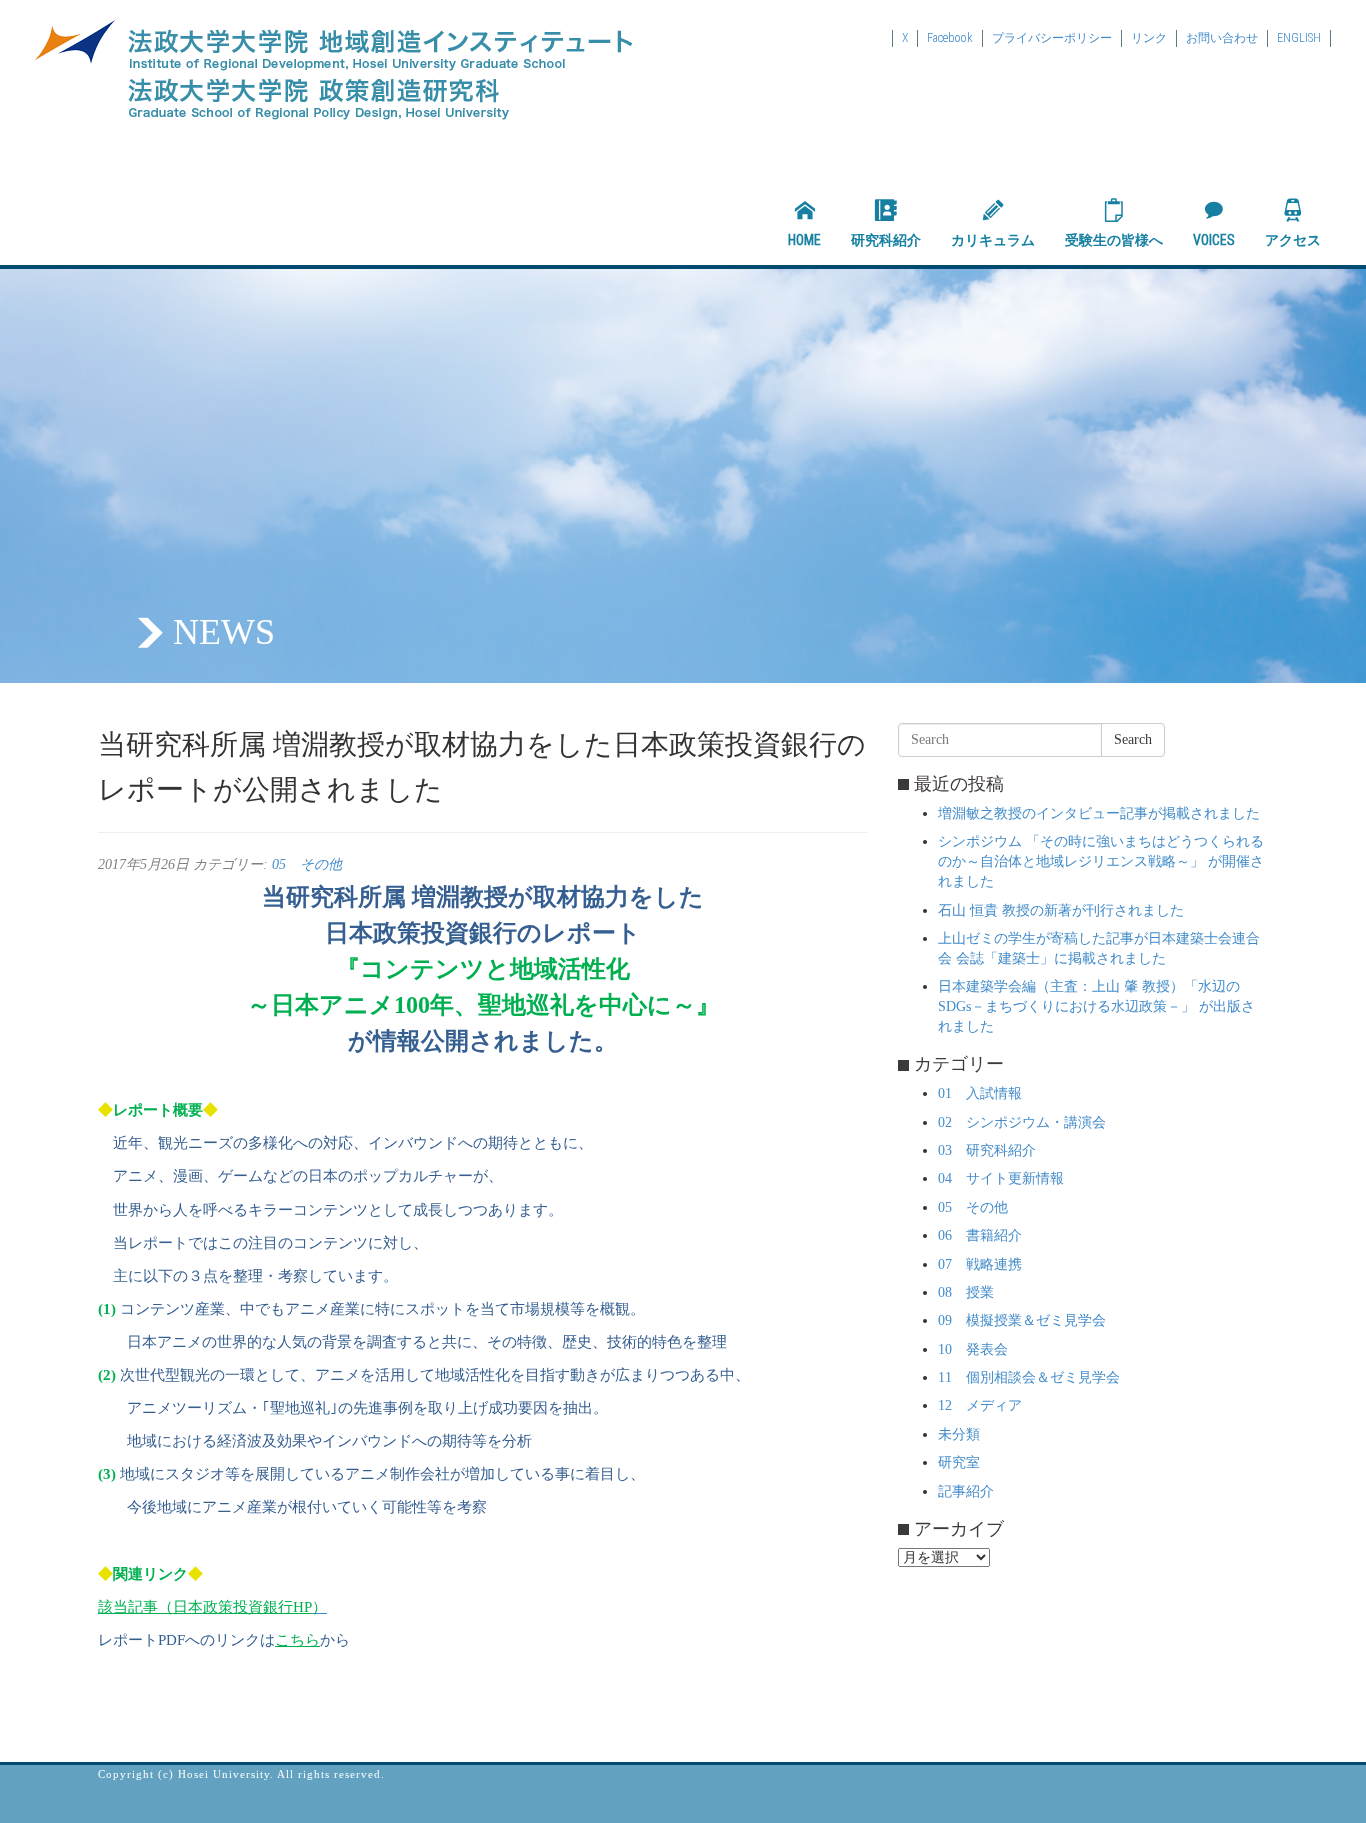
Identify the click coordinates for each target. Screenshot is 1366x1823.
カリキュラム (993, 240)
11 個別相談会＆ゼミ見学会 (1029, 1377)
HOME (804, 240)
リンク (1149, 38)
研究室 (959, 1462)
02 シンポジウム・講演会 (1022, 1122)
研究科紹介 (886, 240)
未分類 (959, 1434)
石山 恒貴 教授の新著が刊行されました (1061, 910)
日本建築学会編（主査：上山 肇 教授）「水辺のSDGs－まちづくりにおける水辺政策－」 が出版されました (1096, 1006)
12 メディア (980, 1405)
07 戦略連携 (980, 1264)
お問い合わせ (1222, 38)
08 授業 (966, 1292)
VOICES (1214, 240)
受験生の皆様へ (1114, 240)
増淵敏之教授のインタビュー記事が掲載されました (1099, 813)
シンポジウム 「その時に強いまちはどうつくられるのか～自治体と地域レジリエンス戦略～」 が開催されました (1101, 861)
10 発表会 (973, 1349)
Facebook (950, 38)
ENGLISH (1299, 38)
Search (1133, 739)
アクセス (1293, 240)
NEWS (224, 632)
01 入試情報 (980, 1093)
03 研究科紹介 (987, 1150)
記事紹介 (966, 1491)
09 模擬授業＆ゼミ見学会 (1022, 1320)
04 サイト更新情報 (1001, 1178)
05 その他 (307, 864)
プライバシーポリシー (1052, 38)
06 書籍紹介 (980, 1235)
